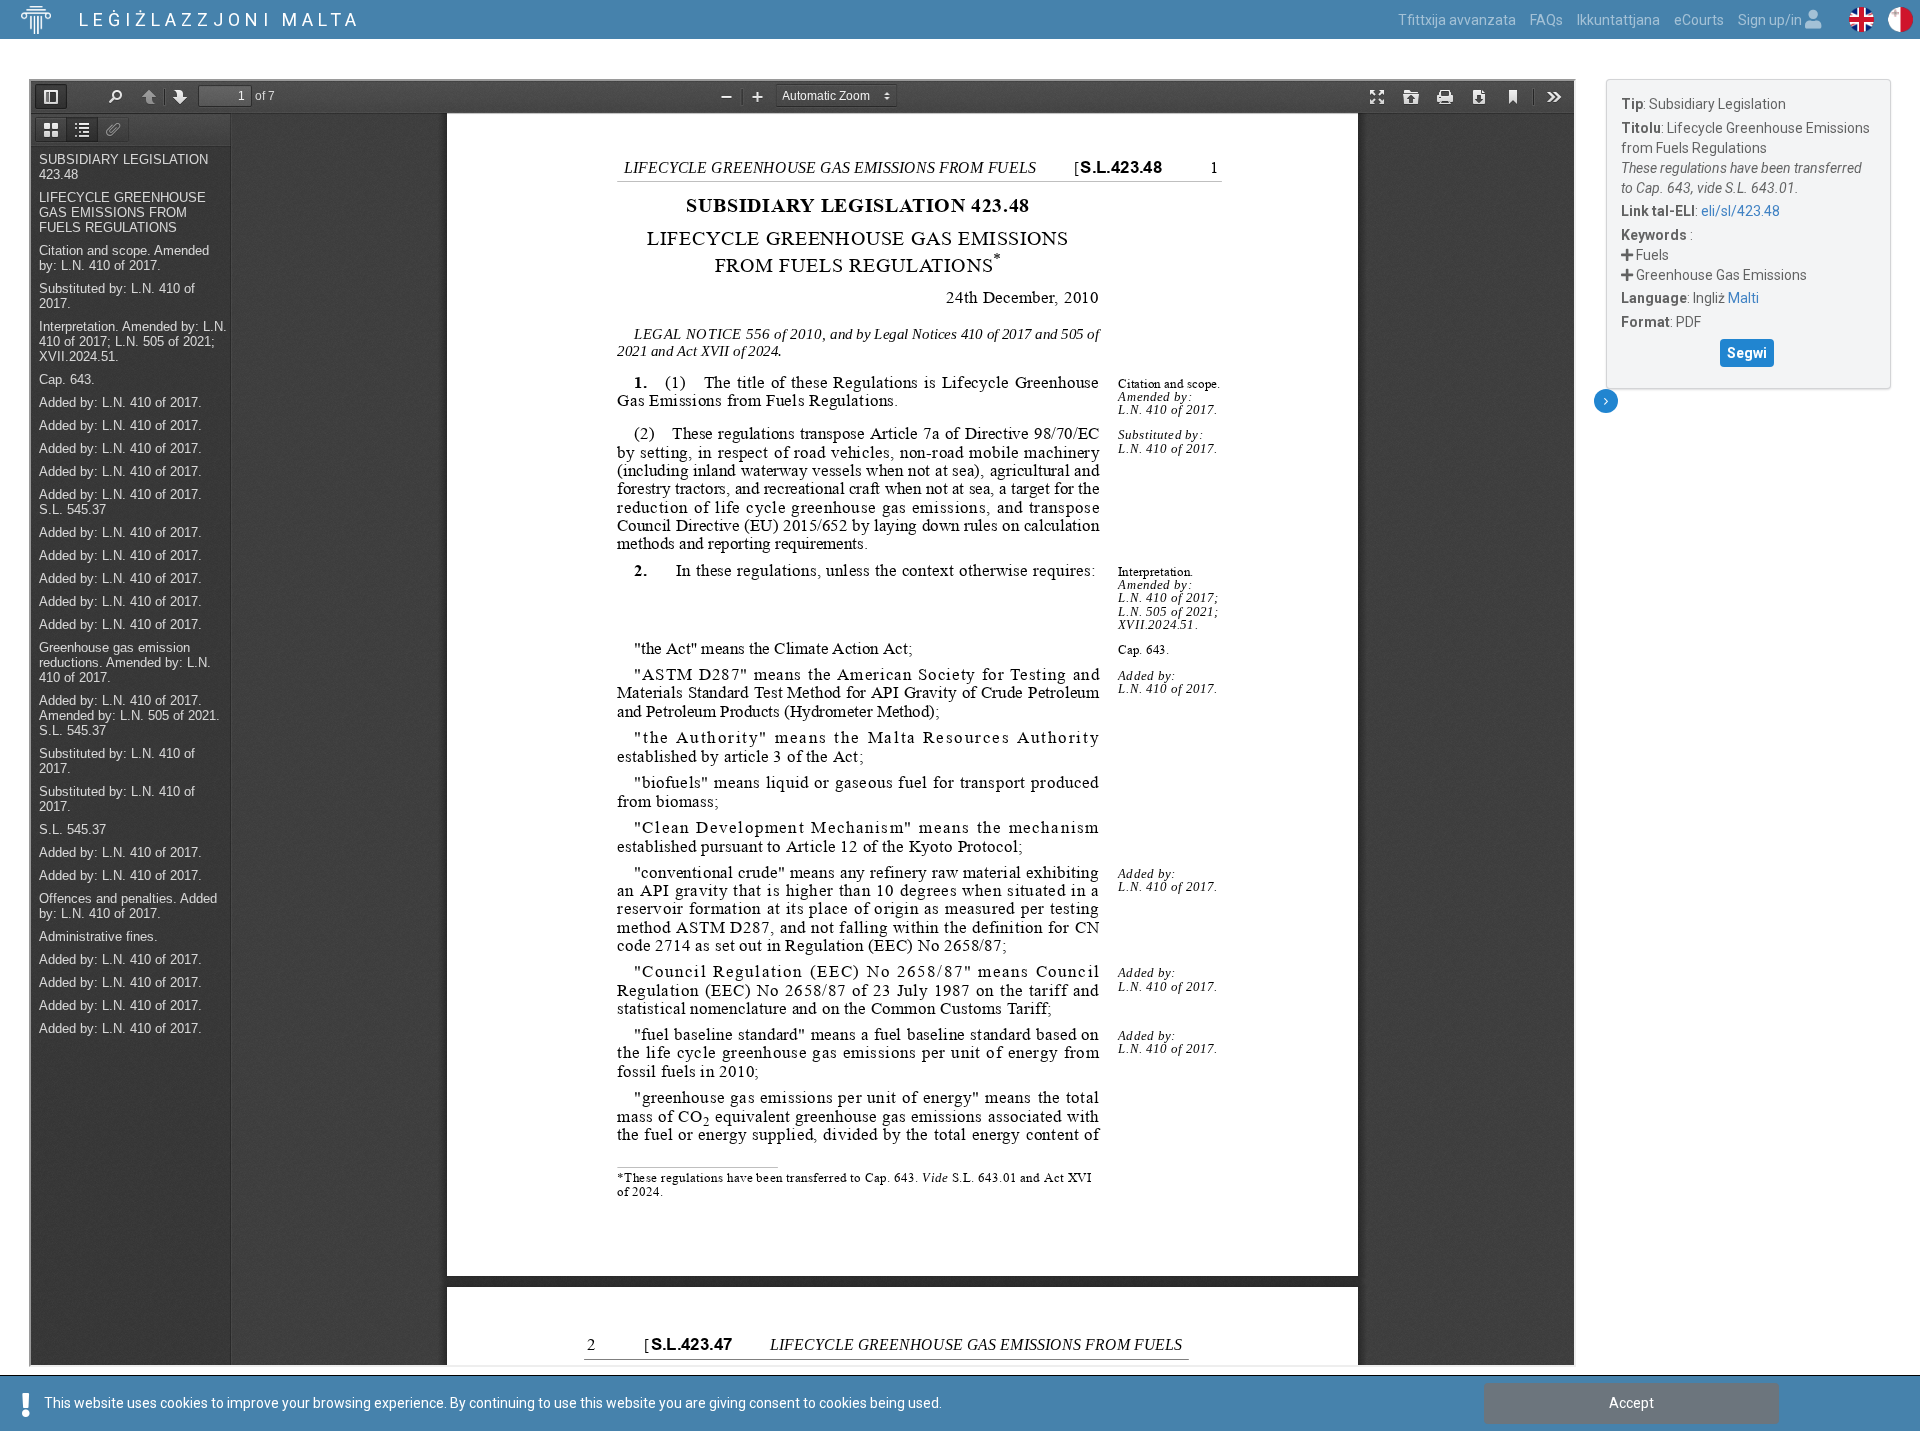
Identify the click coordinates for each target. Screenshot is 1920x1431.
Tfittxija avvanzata (1457, 20)
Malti (1743, 298)
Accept (1631, 1403)
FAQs (1546, 20)
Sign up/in (1771, 20)
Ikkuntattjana (1618, 20)
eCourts (1699, 20)
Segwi (1747, 353)
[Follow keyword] (1627, 255)
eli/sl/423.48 (1740, 211)
